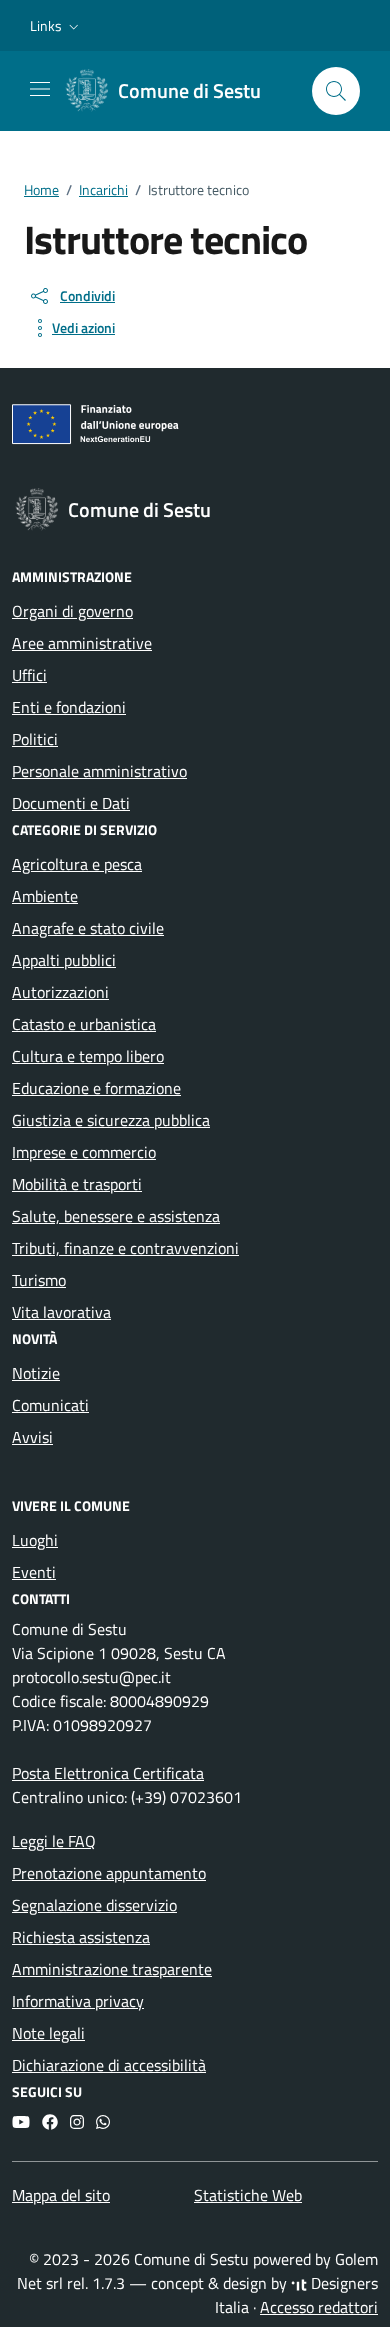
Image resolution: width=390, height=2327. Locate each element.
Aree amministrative (82, 643)
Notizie (36, 1373)
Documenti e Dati (71, 803)
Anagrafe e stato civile (88, 928)
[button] (56, 26)
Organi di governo (72, 611)
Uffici (29, 675)
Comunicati (50, 1405)
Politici (35, 739)
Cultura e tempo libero (88, 1056)
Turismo (39, 1280)
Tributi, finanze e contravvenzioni (125, 1248)
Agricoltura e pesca (77, 864)
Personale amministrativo (99, 771)
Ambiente (45, 896)
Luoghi (35, 1540)
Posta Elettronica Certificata (108, 1773)
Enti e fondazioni (69, 707)
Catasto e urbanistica (84, 1024)
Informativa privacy (78, 2001)
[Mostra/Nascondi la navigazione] (40, 89)
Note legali (48, 2033)
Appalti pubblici (64, 960)
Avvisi (32, 1437)
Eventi (34, 1572)
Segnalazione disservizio (94, 1905)
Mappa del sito (61, 2195)
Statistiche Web (248, 2195)
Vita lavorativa (61, 1312)
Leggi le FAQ (54, 1841)
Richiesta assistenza (81, 1937)
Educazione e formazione (96, 1088)
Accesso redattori (319, 2307)
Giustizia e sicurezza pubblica (111, 1120)
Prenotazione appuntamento (109, 1873)
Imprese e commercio (84, 1152)
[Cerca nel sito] (336, 91)
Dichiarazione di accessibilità (109, 2065)
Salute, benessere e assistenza (116, 1216)
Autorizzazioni (60, 992)
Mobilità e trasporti (77, 1184)
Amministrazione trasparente (112, 1969)
